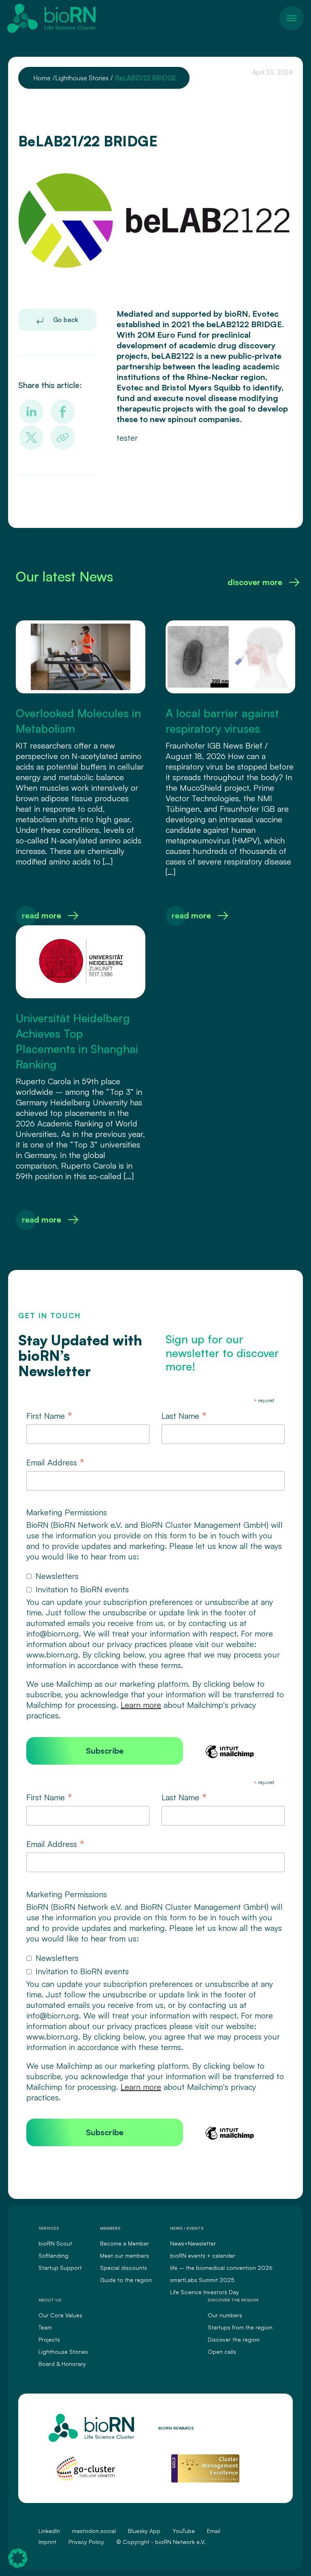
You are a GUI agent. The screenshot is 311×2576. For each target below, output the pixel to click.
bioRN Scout (55, 2243)
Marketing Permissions (67, 1512)
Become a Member (125, 2243)
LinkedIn (49, 2531)
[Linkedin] (31, 412)
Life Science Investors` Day (204, 2292)
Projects (49, 2339)
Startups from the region (240, 2327)
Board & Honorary (62, 2364)
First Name (49, 1416)
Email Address (55, 1463)
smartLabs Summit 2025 (202, 2280)
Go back (65, 320)
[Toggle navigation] (292, 18)
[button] (18, 2558)
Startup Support (60, 2268)
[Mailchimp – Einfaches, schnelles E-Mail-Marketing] (230, 1757)
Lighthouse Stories (63, 2352)
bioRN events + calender (203, 2255)
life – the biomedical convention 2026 (221, 2268)
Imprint (47, 2542)
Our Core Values (60, 2315)
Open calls (222, 2352)
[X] (31, 438)
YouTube (184, 2531)
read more (42, 915)
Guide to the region (126, 2280)
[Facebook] (63, 412)
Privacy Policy (86, 2542)
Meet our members (125, 2255)
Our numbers (225, 2315)
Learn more (141, 1705)
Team (45, 2327)
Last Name (184, 1416)
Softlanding (53, 2255)
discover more (255, 582)
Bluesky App (144, 2531)
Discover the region (234, 2339)
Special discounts (124, 2268)
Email (214, 2531)
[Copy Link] (63, 438)
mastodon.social (94, 2531)
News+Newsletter (193, 2243)
